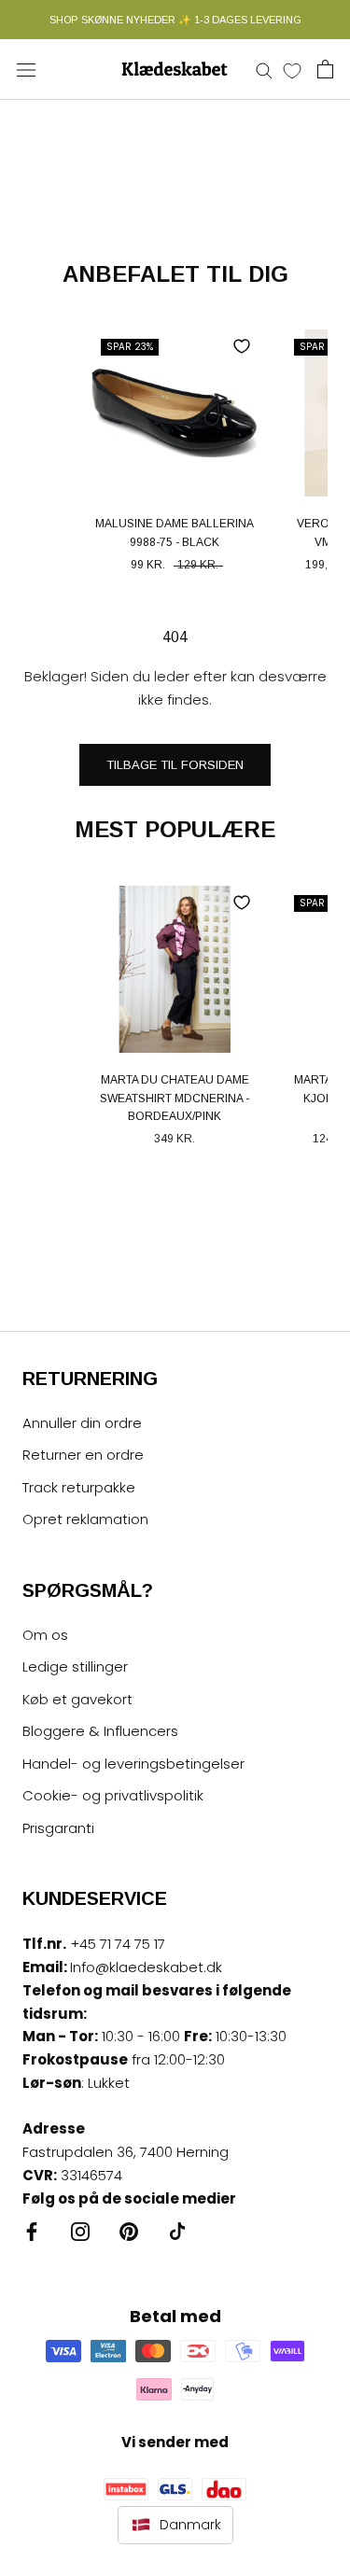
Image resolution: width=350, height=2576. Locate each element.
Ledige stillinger (75, 1666)
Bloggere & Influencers (100, 1731)
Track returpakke (79, 1487)
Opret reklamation (85, 1519)
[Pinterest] (129, 2231)
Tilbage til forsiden (175, 765)
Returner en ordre (83, 1455)
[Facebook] (32, 2231)
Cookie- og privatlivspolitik (113, 1795)
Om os (45, 1635)
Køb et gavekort (77, 1699)
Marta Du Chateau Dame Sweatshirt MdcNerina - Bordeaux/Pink (175, 1099)
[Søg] (264, 70)
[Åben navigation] (26, 69)
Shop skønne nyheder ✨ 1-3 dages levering (175, 20)
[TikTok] (177, 2231)
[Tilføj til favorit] (242, 346)
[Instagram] (80, 2231)
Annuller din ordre (82, 1423)
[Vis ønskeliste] (292, 70)
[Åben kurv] (325, 69)
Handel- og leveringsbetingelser (133, 1764)
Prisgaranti (58, 1828)
